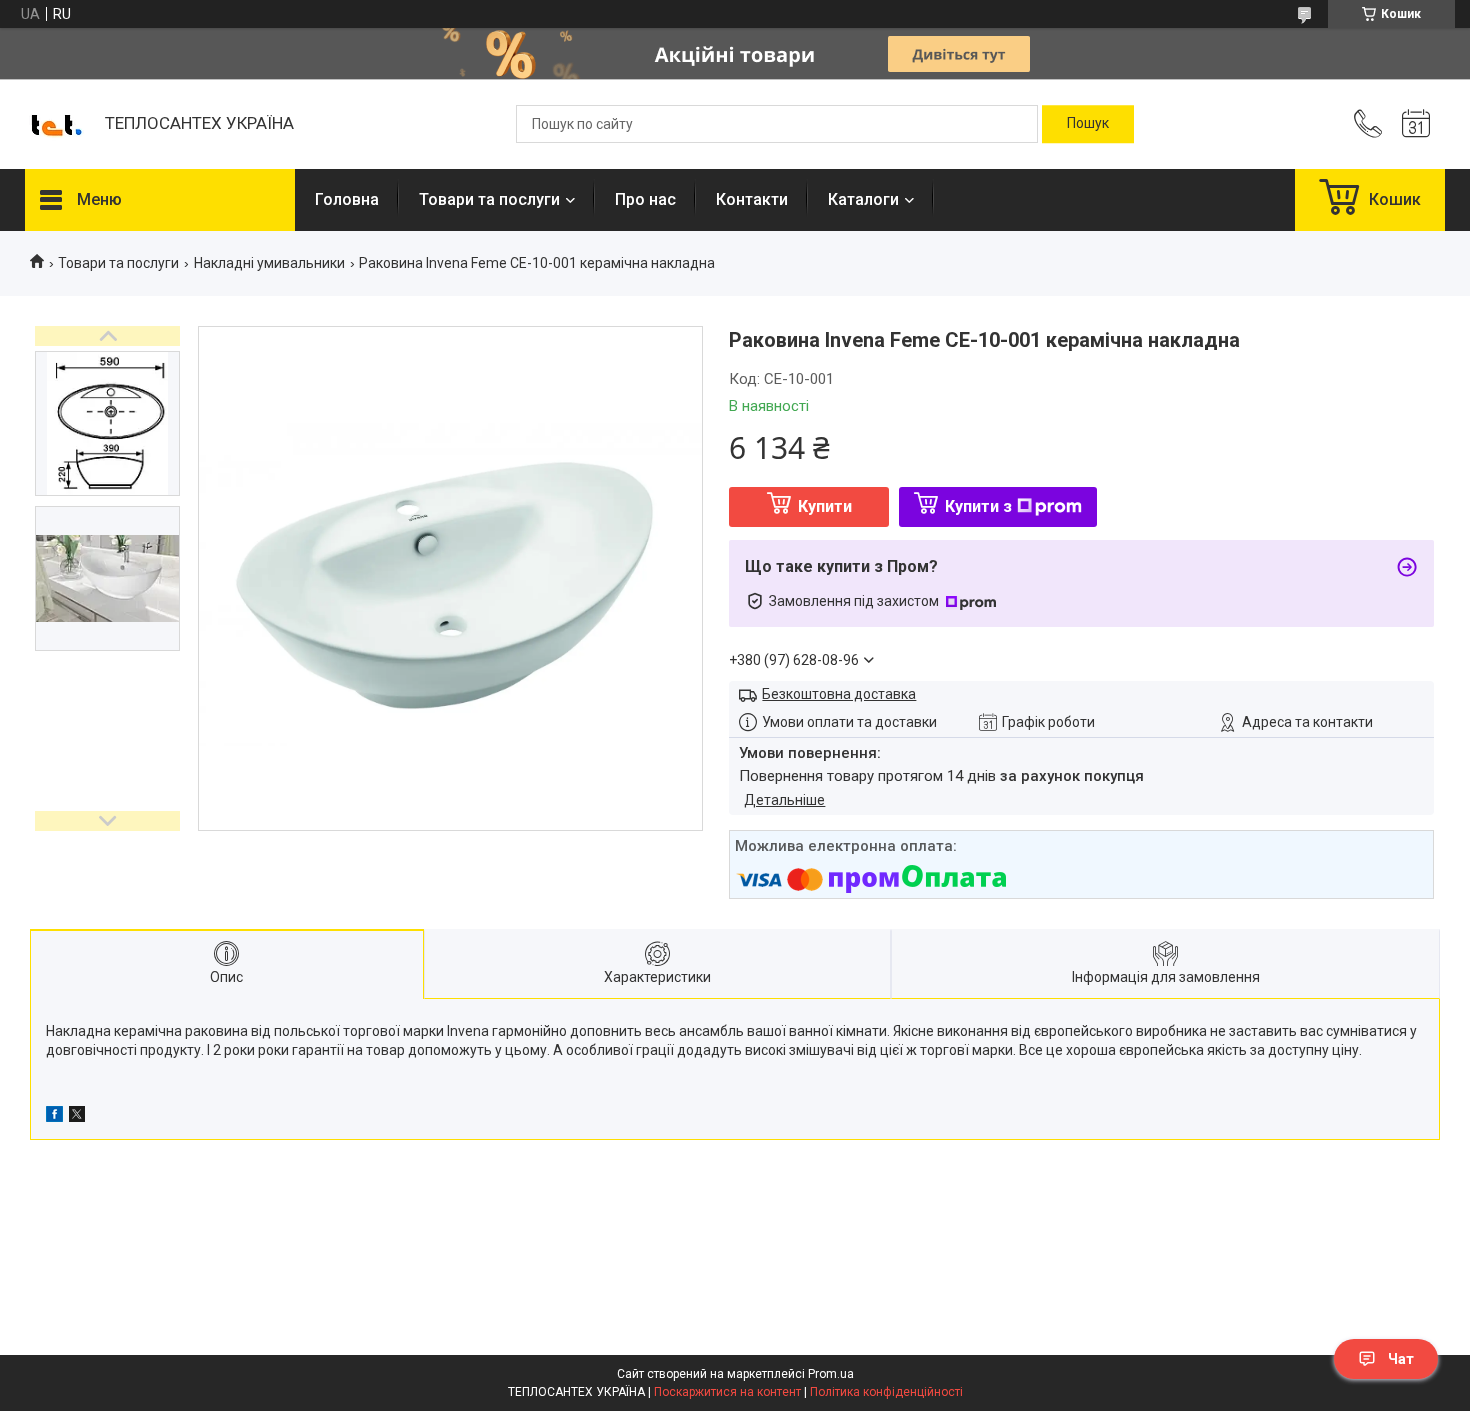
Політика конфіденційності (886, 1392)
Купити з (978, 506)
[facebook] (54, 1117)
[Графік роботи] (1416, 124)
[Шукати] (1088, 124)
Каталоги (863, 199)
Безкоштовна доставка (839, 694)
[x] (77, 1117)
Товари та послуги (489, 199)
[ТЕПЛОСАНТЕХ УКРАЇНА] (55, 124)
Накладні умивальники (269, 263)
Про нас (645, 199)
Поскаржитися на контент (727, 1392)
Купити (825, 506)
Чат (1401, 1359)
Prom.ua (831, 1374)
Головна (347, 199)
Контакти (752, 199)
